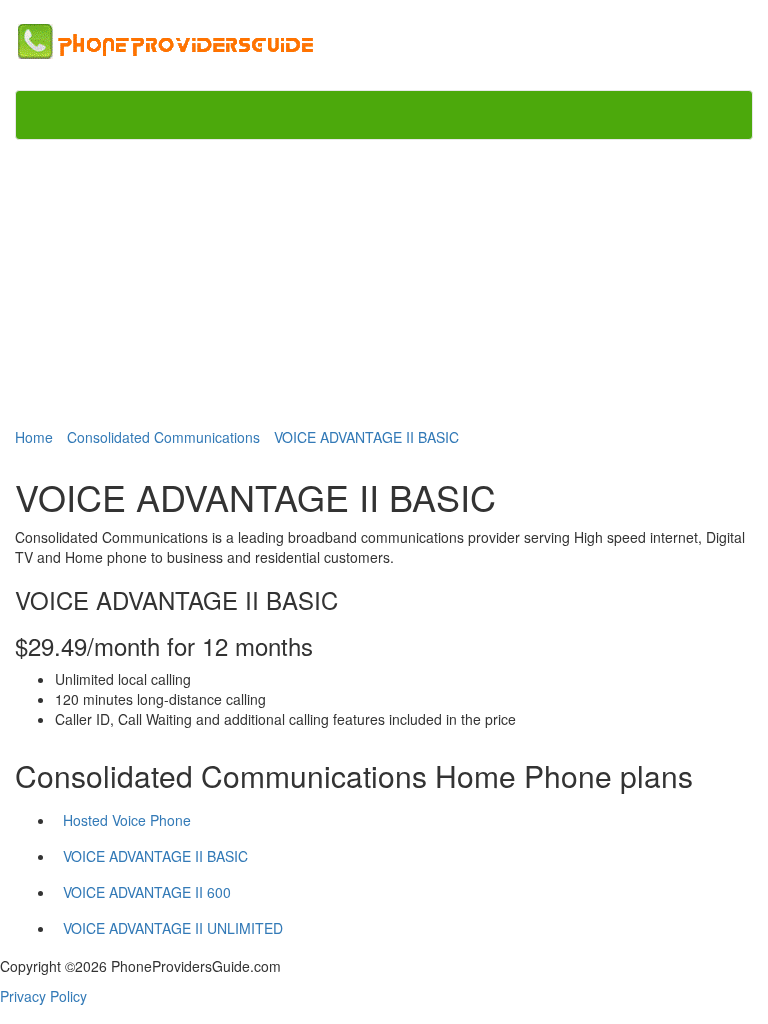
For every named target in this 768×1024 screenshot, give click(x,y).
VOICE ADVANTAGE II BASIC (366, 437)
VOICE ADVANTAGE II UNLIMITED (173, 928)
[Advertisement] (384, 282)
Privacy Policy (43, 996)
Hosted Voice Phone (127, 820)
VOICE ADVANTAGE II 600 (147, 892)
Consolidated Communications (163, 437)
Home (34, 437)
